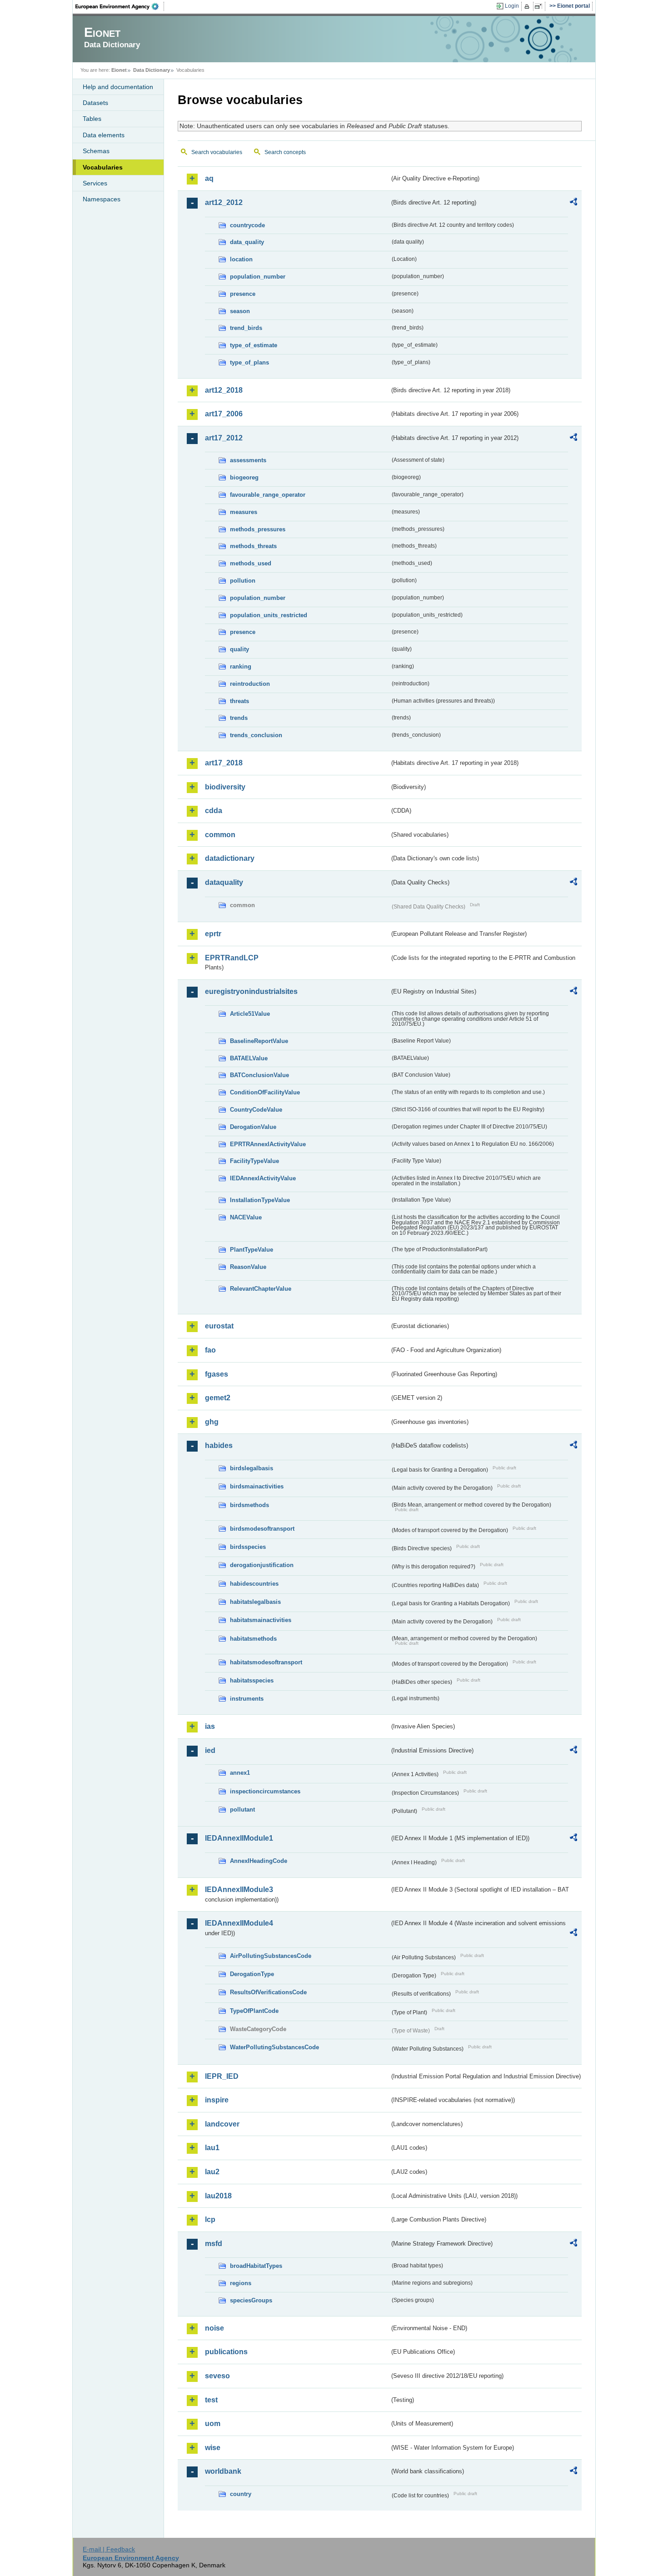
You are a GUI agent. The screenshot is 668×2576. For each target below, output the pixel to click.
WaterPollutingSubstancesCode (274, 2047)
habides (219, 1445)
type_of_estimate (254, 345)
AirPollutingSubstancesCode (271, 1956)
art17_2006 (224, 414)
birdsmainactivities (257, 1486)
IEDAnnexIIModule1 (239, 1838)
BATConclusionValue (259, 1075)
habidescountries (254, 1584)
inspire (217, 2100)
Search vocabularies (217, 152)
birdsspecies (248, 1547)
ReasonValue (248, 1267)
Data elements (104, 135)
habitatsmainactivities (261, 1620)
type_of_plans (249, 362)
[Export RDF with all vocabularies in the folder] (573, 203)
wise (213, 2448)
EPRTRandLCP (232, 958)
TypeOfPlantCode (254, 2011)
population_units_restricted (269, 615)
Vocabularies (103, 167)
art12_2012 (224, 202)
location (241, 259)
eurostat (219, 1326)
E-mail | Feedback (109, 2549)
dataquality (224, 882)
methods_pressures (258, 529)
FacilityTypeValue (254, 1161)
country (241, 2494)
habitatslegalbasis (255, 1602)
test (211, 2400)
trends (239, 718)
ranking (241, 666)
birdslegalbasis (252, 1468)
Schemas (96, 151)
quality (239, 649)
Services (95, 183)
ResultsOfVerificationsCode (268, 1992)
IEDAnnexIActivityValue (263, 1178)
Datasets (95, 103)
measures (244, 512)
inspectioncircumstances (265, 1791)
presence (243, 294)
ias (210, 1726)
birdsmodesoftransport (262, 1529)
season (240, 311)
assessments (248, 460)
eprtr (213, 934)
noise (214, 2328)
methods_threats (253, 546)
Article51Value (250, 1014)
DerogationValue (253, 1127)
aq (209, 178)
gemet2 (218, 1398)
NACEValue (246, 1217)
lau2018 (218, 2196)
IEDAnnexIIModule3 (239, 1890)
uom (213, 2424)
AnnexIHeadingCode (259, 1861)
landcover (222, 2124)
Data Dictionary (152, 70)
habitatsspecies (252, 1680)
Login (512, 6)
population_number (258, 277)
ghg (212, 1422)
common (220, 835)
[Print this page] (528, 6)
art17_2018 (224, 763)
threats (239, 701)
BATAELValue (249, 1058)
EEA (120, 6)
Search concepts (285, 152)
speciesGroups (251, 2300)
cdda (214, 811)
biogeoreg (244, 477)
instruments (247, 1699)
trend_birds (246, 328)
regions (241, 2283)
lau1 (212, 2148)
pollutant (242, 1810)
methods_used (251, 563)
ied (210, 1750)
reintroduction (250, 684)
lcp (210, 2219)
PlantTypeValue (252, 1250)
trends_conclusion (256, 735)
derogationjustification (262, 1565)
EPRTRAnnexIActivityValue (268, 1144)
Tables (92, 119)
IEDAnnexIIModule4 (239, 1923)
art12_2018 (224, 390)
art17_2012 (224, 438)
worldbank (223, 2471)
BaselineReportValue (259, 1041)
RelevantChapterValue (261, 1289)
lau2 (212, 2172)
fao (210, 1350)
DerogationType (252, 1974)
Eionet (119, 70)
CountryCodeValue (256, 1110)
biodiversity (225, 787)
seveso (217, 2376)
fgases (217, 1374)
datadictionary (230, 858)
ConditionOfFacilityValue (265, 1092)
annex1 (240, 1773)
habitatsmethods (253, 1639)
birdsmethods (249, 1505)
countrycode (247, 225)
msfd (214, 2244)
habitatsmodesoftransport (266, 1662)
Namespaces (102, 199)
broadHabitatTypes (256, 2266)
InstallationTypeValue (260, 1200)
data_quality (247, 242)
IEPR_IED (222, 2076)
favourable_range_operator (268, 495)
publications (226, 2352)
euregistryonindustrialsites (251, 991)
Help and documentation (118, 87)
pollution (243, 581)
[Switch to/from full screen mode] (540, 6)
